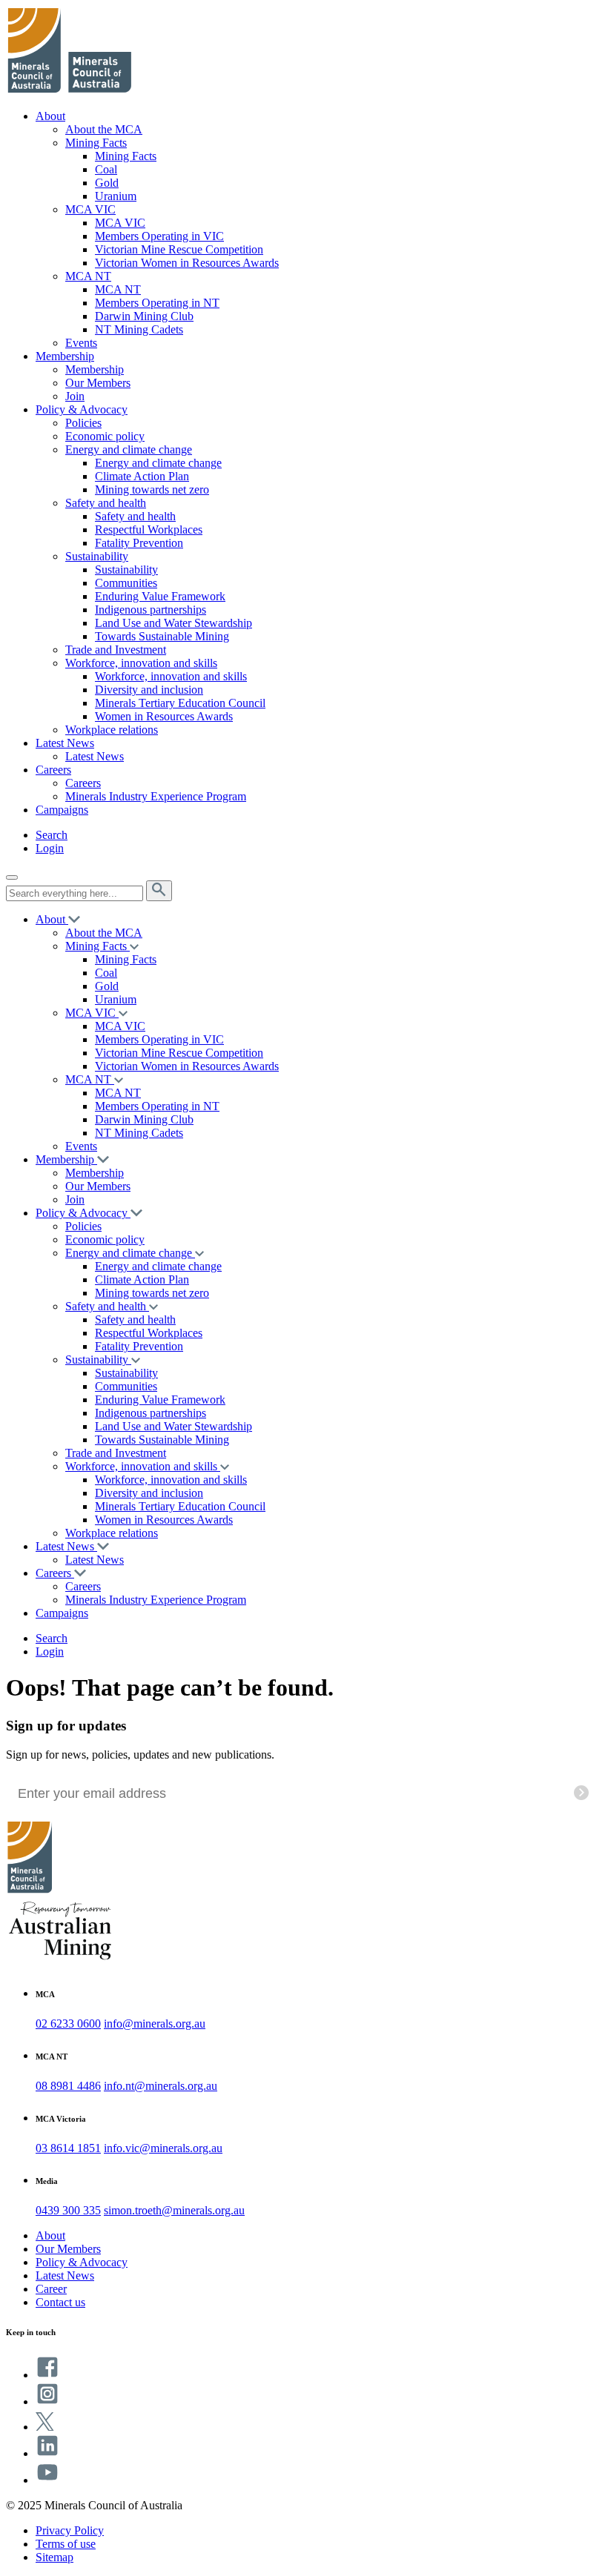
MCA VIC (90, 209)
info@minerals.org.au (155, 2024)
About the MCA (104, 129)
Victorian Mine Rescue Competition (179, 249)
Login (50, 848)
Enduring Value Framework (160, 596)
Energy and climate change (129, 449)
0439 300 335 (68, 2210)
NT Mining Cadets (139, 329)
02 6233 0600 (68, 2024)
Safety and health (106, 503)
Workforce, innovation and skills (141, 663)
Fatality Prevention (139, 543)
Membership (65, 356)
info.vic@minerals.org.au (163, 2148)
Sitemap (54, 2557)
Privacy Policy (70, 2530)
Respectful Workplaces (149, 530)
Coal (106, 169)
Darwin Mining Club (144, 316)
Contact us (60, 2302)
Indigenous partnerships (151, 610)
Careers (53, 770)
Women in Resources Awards (164, 716)
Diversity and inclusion (149, 690)
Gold (107, 183)
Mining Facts (96, 143)
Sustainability (97, 556)
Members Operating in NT (157, 303)
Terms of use (66, 2544)
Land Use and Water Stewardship (174, 623)
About (50, 116)
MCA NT (88, 276)
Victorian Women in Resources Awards (187, 263)
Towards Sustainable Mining (162, 636)
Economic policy (105, 436)
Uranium (116, 196)
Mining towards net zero (152, 489)
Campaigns (62, 810)
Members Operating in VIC (159, 236)
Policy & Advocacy (82, 409)
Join (75, 396)
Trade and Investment (116, 650)
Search (52, 835)
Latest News (65, 743)
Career (51, 2289)
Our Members (98, 383)
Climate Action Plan (142, 476)
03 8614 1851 (68, 2148)
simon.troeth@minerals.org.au (174, 2210)
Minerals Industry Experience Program (156, 796)
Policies (83, 423)
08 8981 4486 (68, 2086)
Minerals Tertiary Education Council (180, 703)
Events (81, 343)
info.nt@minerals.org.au (161, 2086)
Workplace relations (112, 730)
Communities (126, 583)
